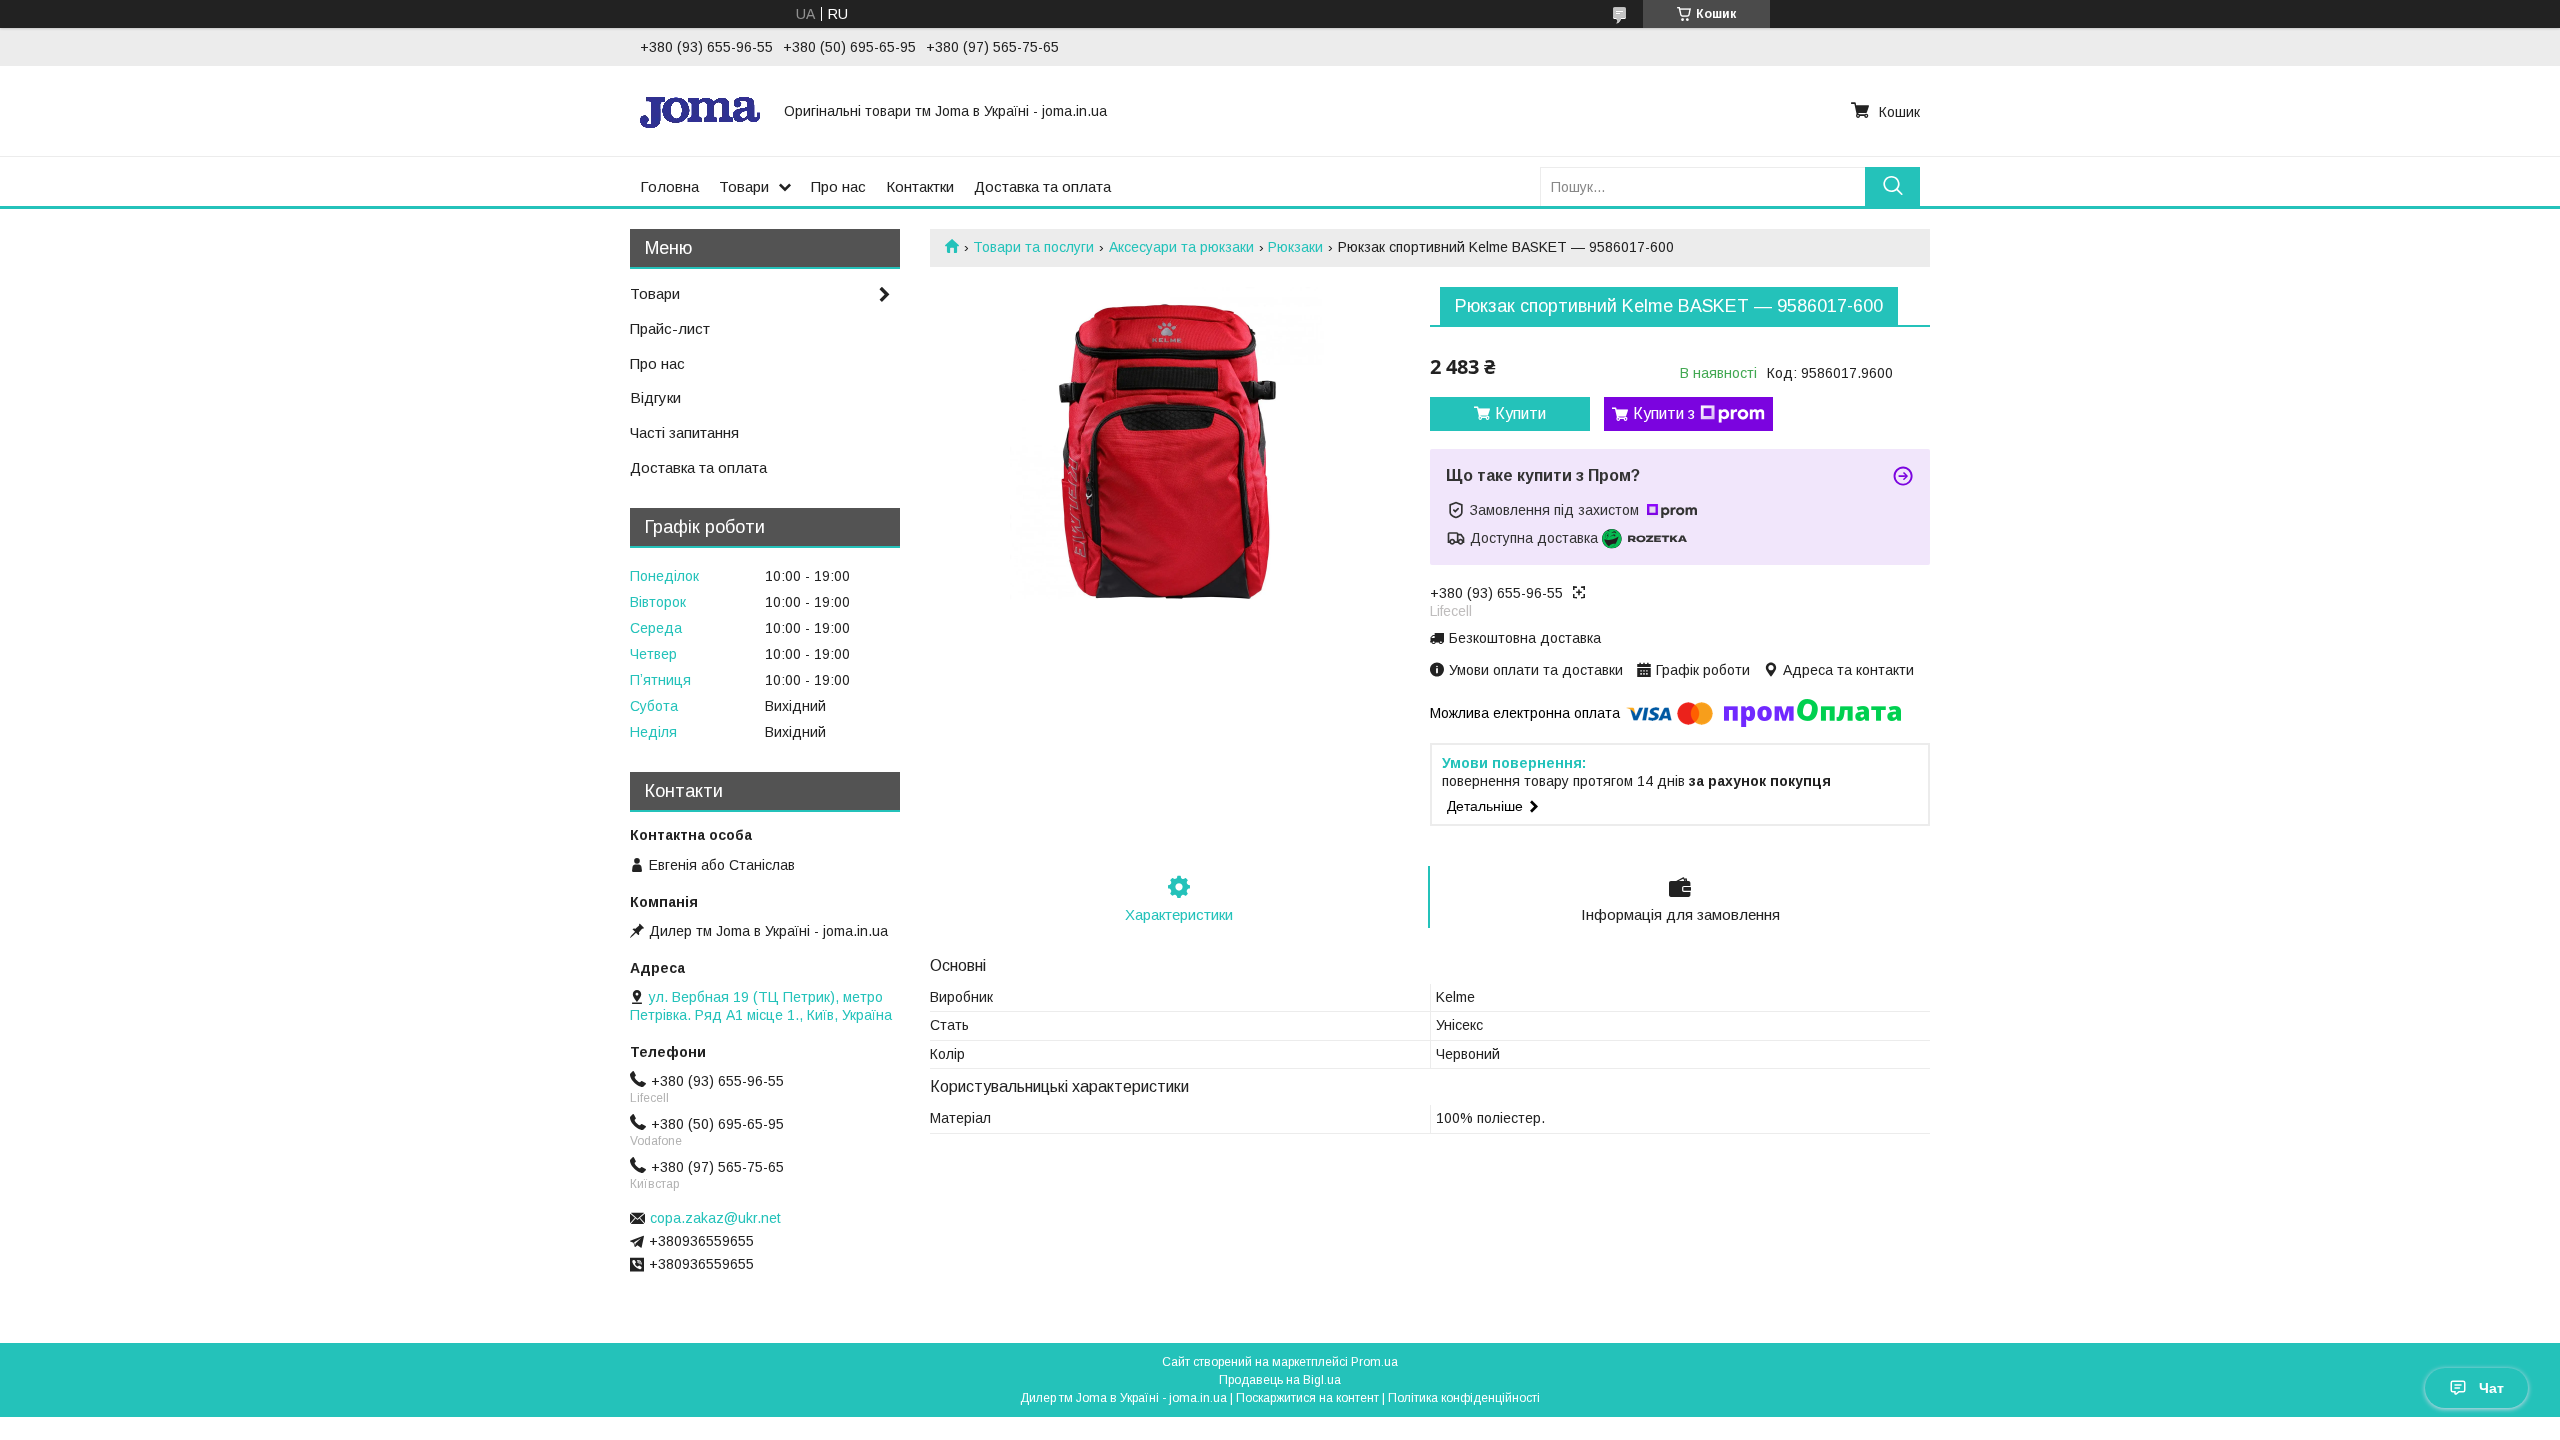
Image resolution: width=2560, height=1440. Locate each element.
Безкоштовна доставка (1525, 638)
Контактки (920, 186)
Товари (744, 186)
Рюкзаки (1295, 247)
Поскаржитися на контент (1307, 1398)
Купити (1520, 413)
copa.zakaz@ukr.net (715, 1218)
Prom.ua (1374, 1362)
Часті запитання (684, 432)
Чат (2491, 1388)
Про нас (838, 186)
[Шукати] (1892, 186)
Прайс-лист (670, 328)
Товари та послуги (1033, 247)
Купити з (1664, 413)
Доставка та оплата (1042, 186)
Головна (669, 186)
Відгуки (655, 397)
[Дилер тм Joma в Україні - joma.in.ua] (700, 111)
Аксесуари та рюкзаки (1181, 247)
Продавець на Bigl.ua (1280, 1380)
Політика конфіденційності (1464, 1398)
